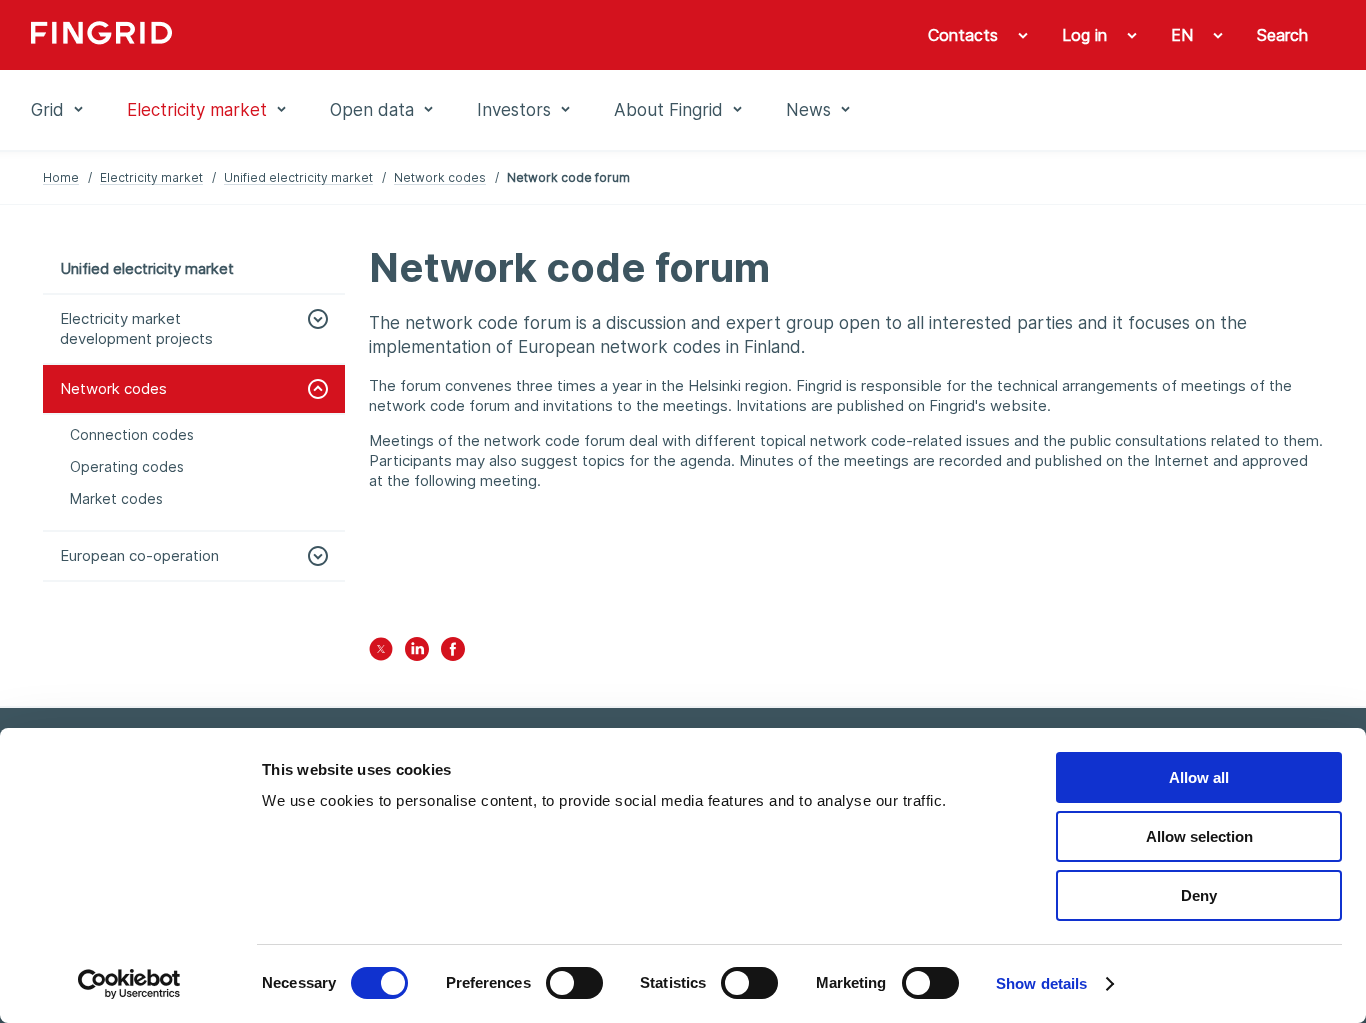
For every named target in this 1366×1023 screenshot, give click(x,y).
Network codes (440, 177)
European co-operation (139, 555)
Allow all (1199, 777)
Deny (1199, 895)
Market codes (116, 498)
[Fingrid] (302, 35)
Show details (1041, 983)
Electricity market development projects (136, 328)
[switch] (574, 983)
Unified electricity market (298, 177)
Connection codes (132, 434)
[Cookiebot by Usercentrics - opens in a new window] (129, 984)
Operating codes (127, 466)
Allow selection (1199, 836)
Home (61, 177)
